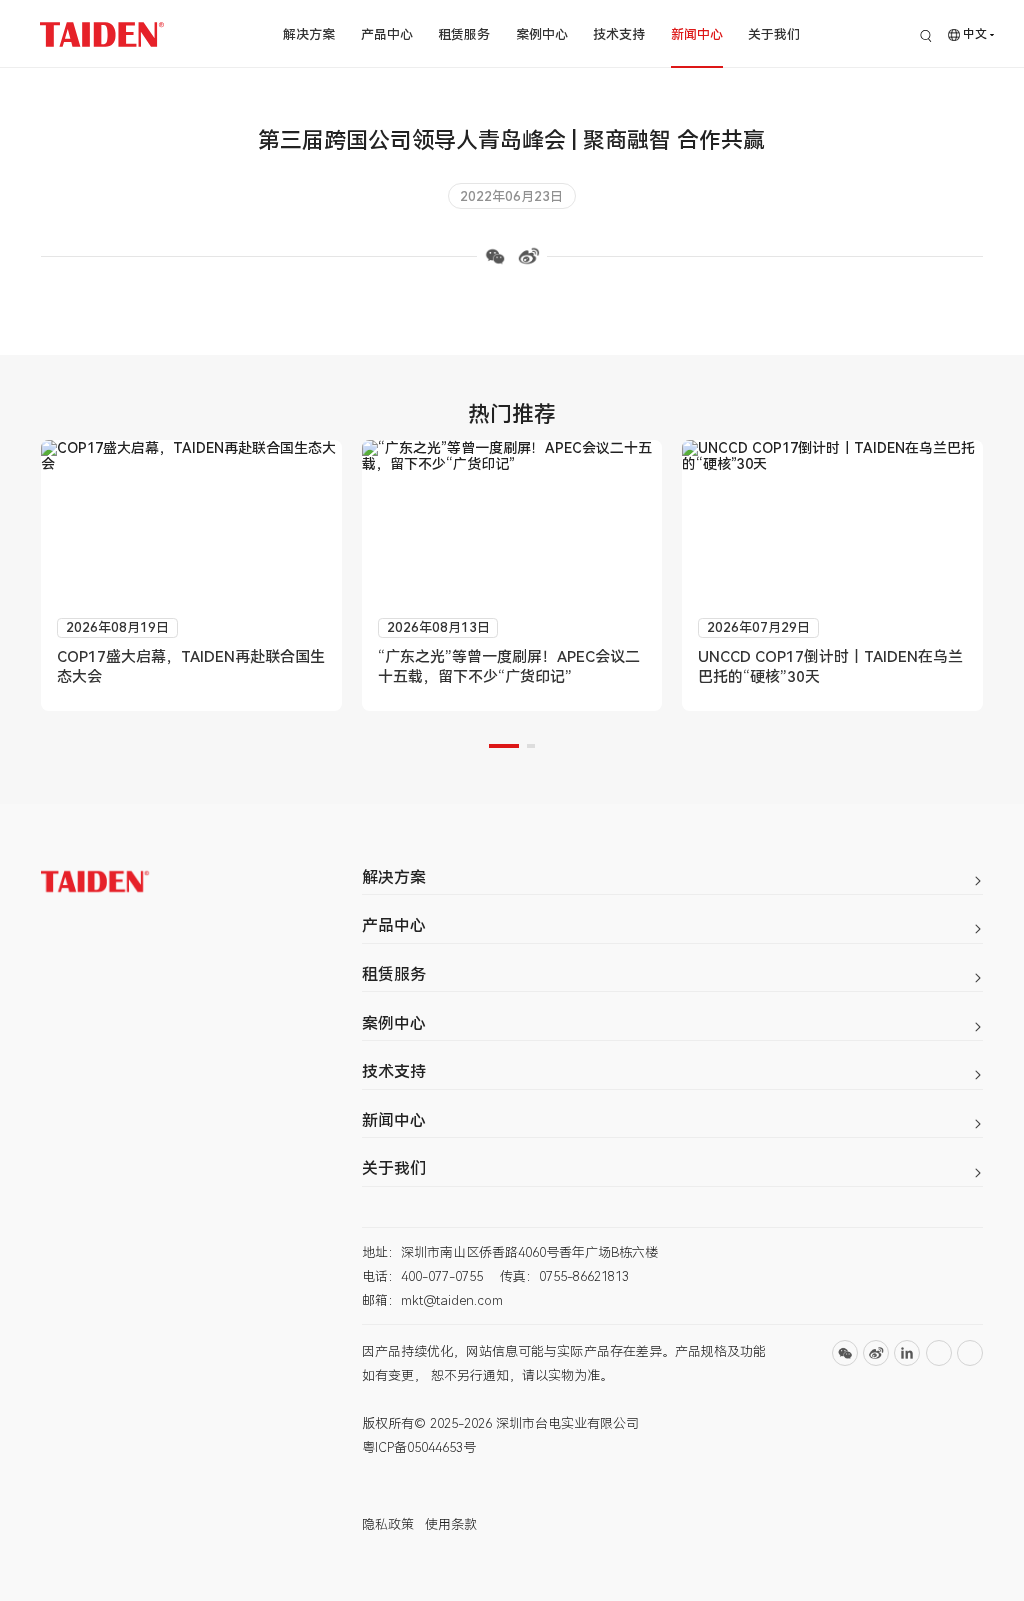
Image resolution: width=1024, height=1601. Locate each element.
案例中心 (542, 34)
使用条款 (451, 1524)
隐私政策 (388, 1524)
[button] (504, 746)
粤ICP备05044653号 (419, 1447)
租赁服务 (464, 34)
